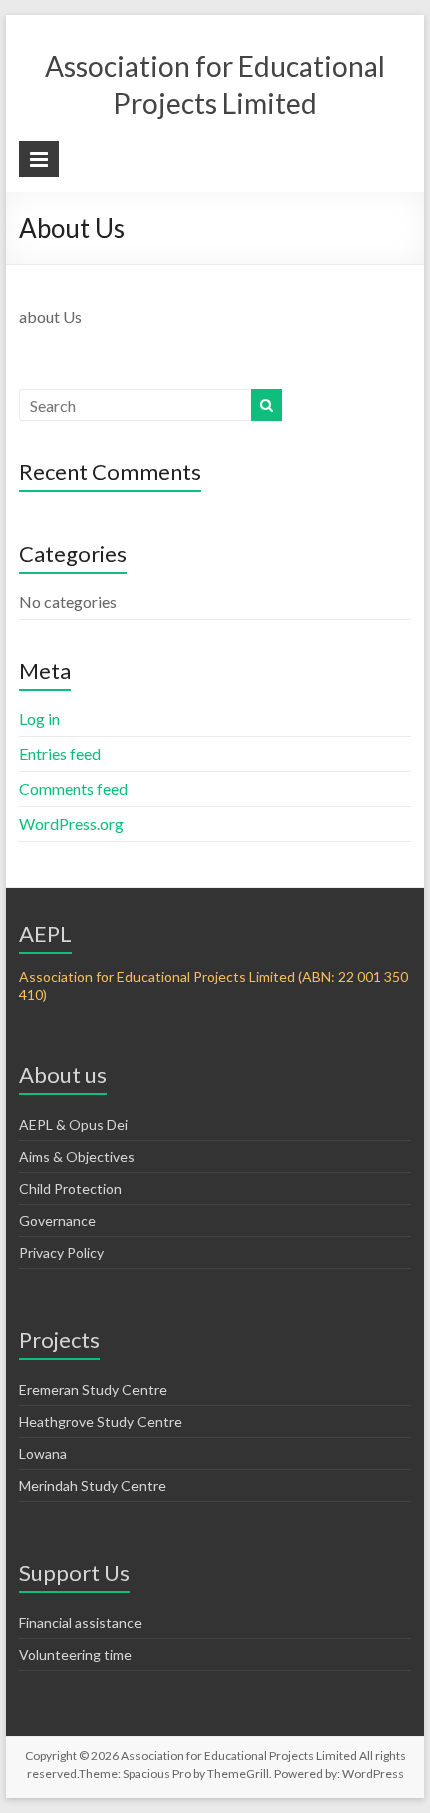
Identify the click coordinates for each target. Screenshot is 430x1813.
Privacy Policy (61, 1252)
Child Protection (70, 1188)
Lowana (43, 1453)
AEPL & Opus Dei (73, 1124)
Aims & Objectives (77, 1156)
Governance (57, 1220)
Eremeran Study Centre (93, 1389)
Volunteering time (75, 1654)
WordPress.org (71, 823)
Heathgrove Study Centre (100, 1421)
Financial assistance (80, 1622)
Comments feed (73, 788)
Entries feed (60, 753)
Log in (39, 718)
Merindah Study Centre (92, 1485)
